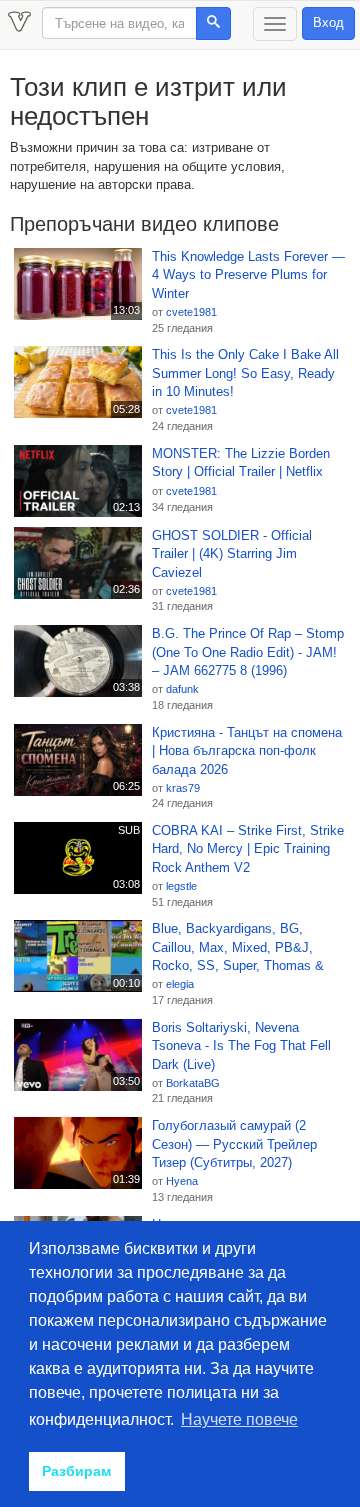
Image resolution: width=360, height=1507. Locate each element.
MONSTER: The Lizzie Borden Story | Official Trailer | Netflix (241, 463)
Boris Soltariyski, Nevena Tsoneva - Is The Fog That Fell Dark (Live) (241, 1046)
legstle (181, 886)
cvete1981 (191, 312)
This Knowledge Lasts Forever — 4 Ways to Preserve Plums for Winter (248, 275)
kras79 (183, 788)
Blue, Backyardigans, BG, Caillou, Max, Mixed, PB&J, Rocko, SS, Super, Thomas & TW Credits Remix (238, 948)
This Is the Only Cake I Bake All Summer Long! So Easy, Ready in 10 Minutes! (245, 373)
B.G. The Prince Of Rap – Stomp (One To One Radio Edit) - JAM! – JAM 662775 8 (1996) (248, 652)
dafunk (182, 689)
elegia (180, 984)
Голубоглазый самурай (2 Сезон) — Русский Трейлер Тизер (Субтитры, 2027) (234, 1144)
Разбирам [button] (76, 1471)
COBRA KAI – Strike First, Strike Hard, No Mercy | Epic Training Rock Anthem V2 (248, 849)
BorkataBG (193, 1083)
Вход (328, 22)
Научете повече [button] (239, 1419)
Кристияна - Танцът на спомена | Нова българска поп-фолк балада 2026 (247, 751)
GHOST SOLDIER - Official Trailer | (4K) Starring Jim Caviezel (232, 554)
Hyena (182, 1181)
